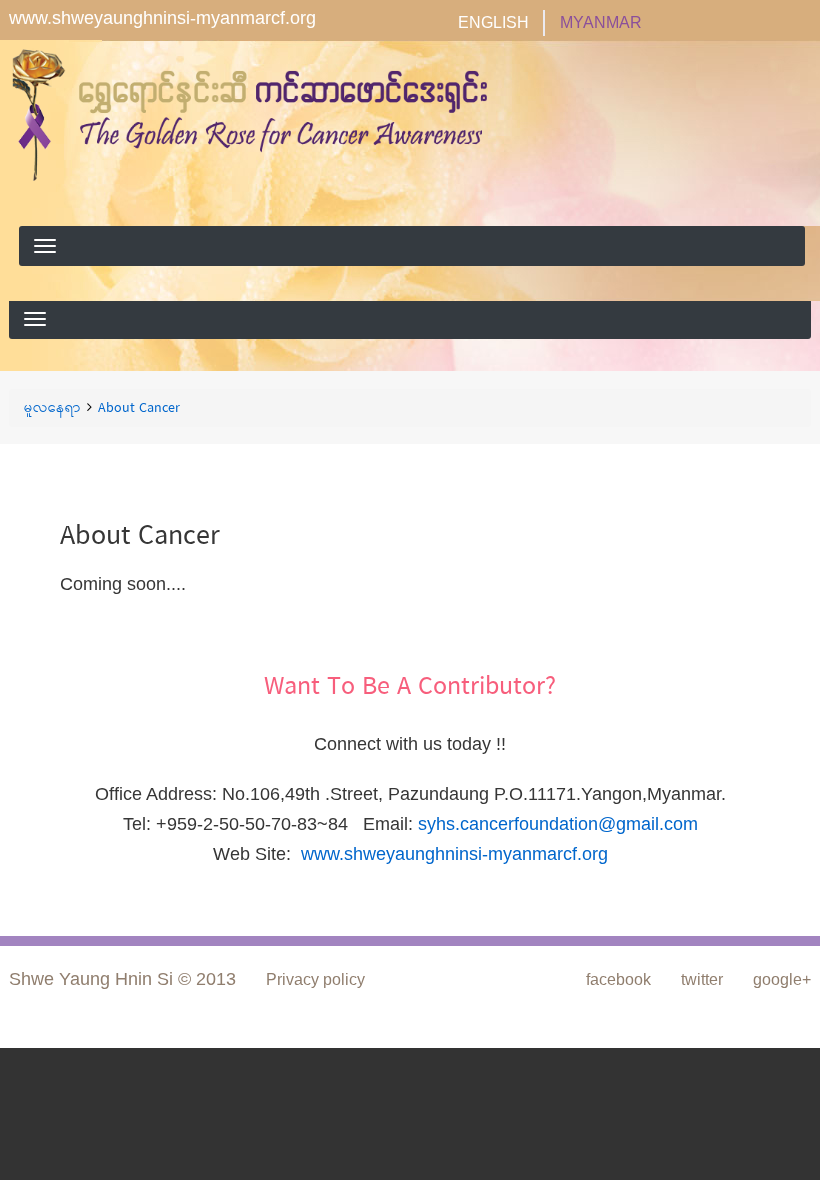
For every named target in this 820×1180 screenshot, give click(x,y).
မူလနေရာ (52, 409)
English (493, 22)
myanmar (601, 22)
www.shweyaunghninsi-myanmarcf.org (162, 18)
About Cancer (139, 409)
